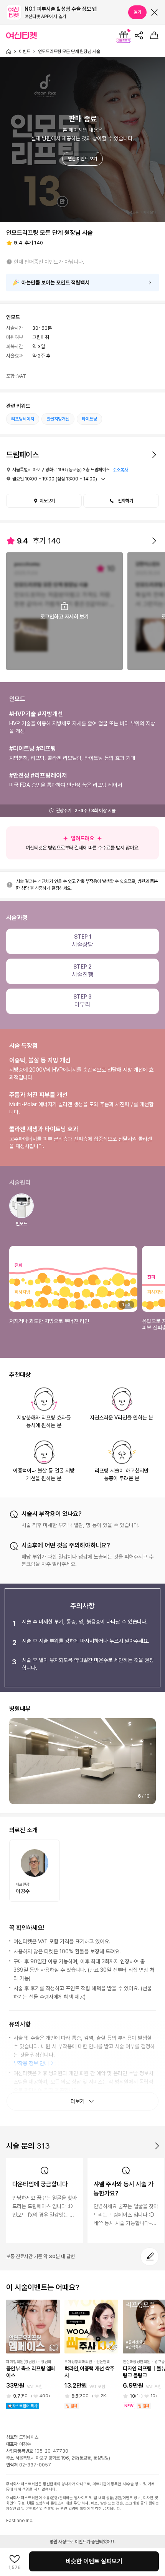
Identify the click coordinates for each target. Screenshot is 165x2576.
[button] (121, 501)
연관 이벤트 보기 (82, 159)
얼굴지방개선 (58, 419)
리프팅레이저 (23, 419)
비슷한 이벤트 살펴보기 (94, 2561)
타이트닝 (89, 419)
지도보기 (47, 501)
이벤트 (25, 52)
